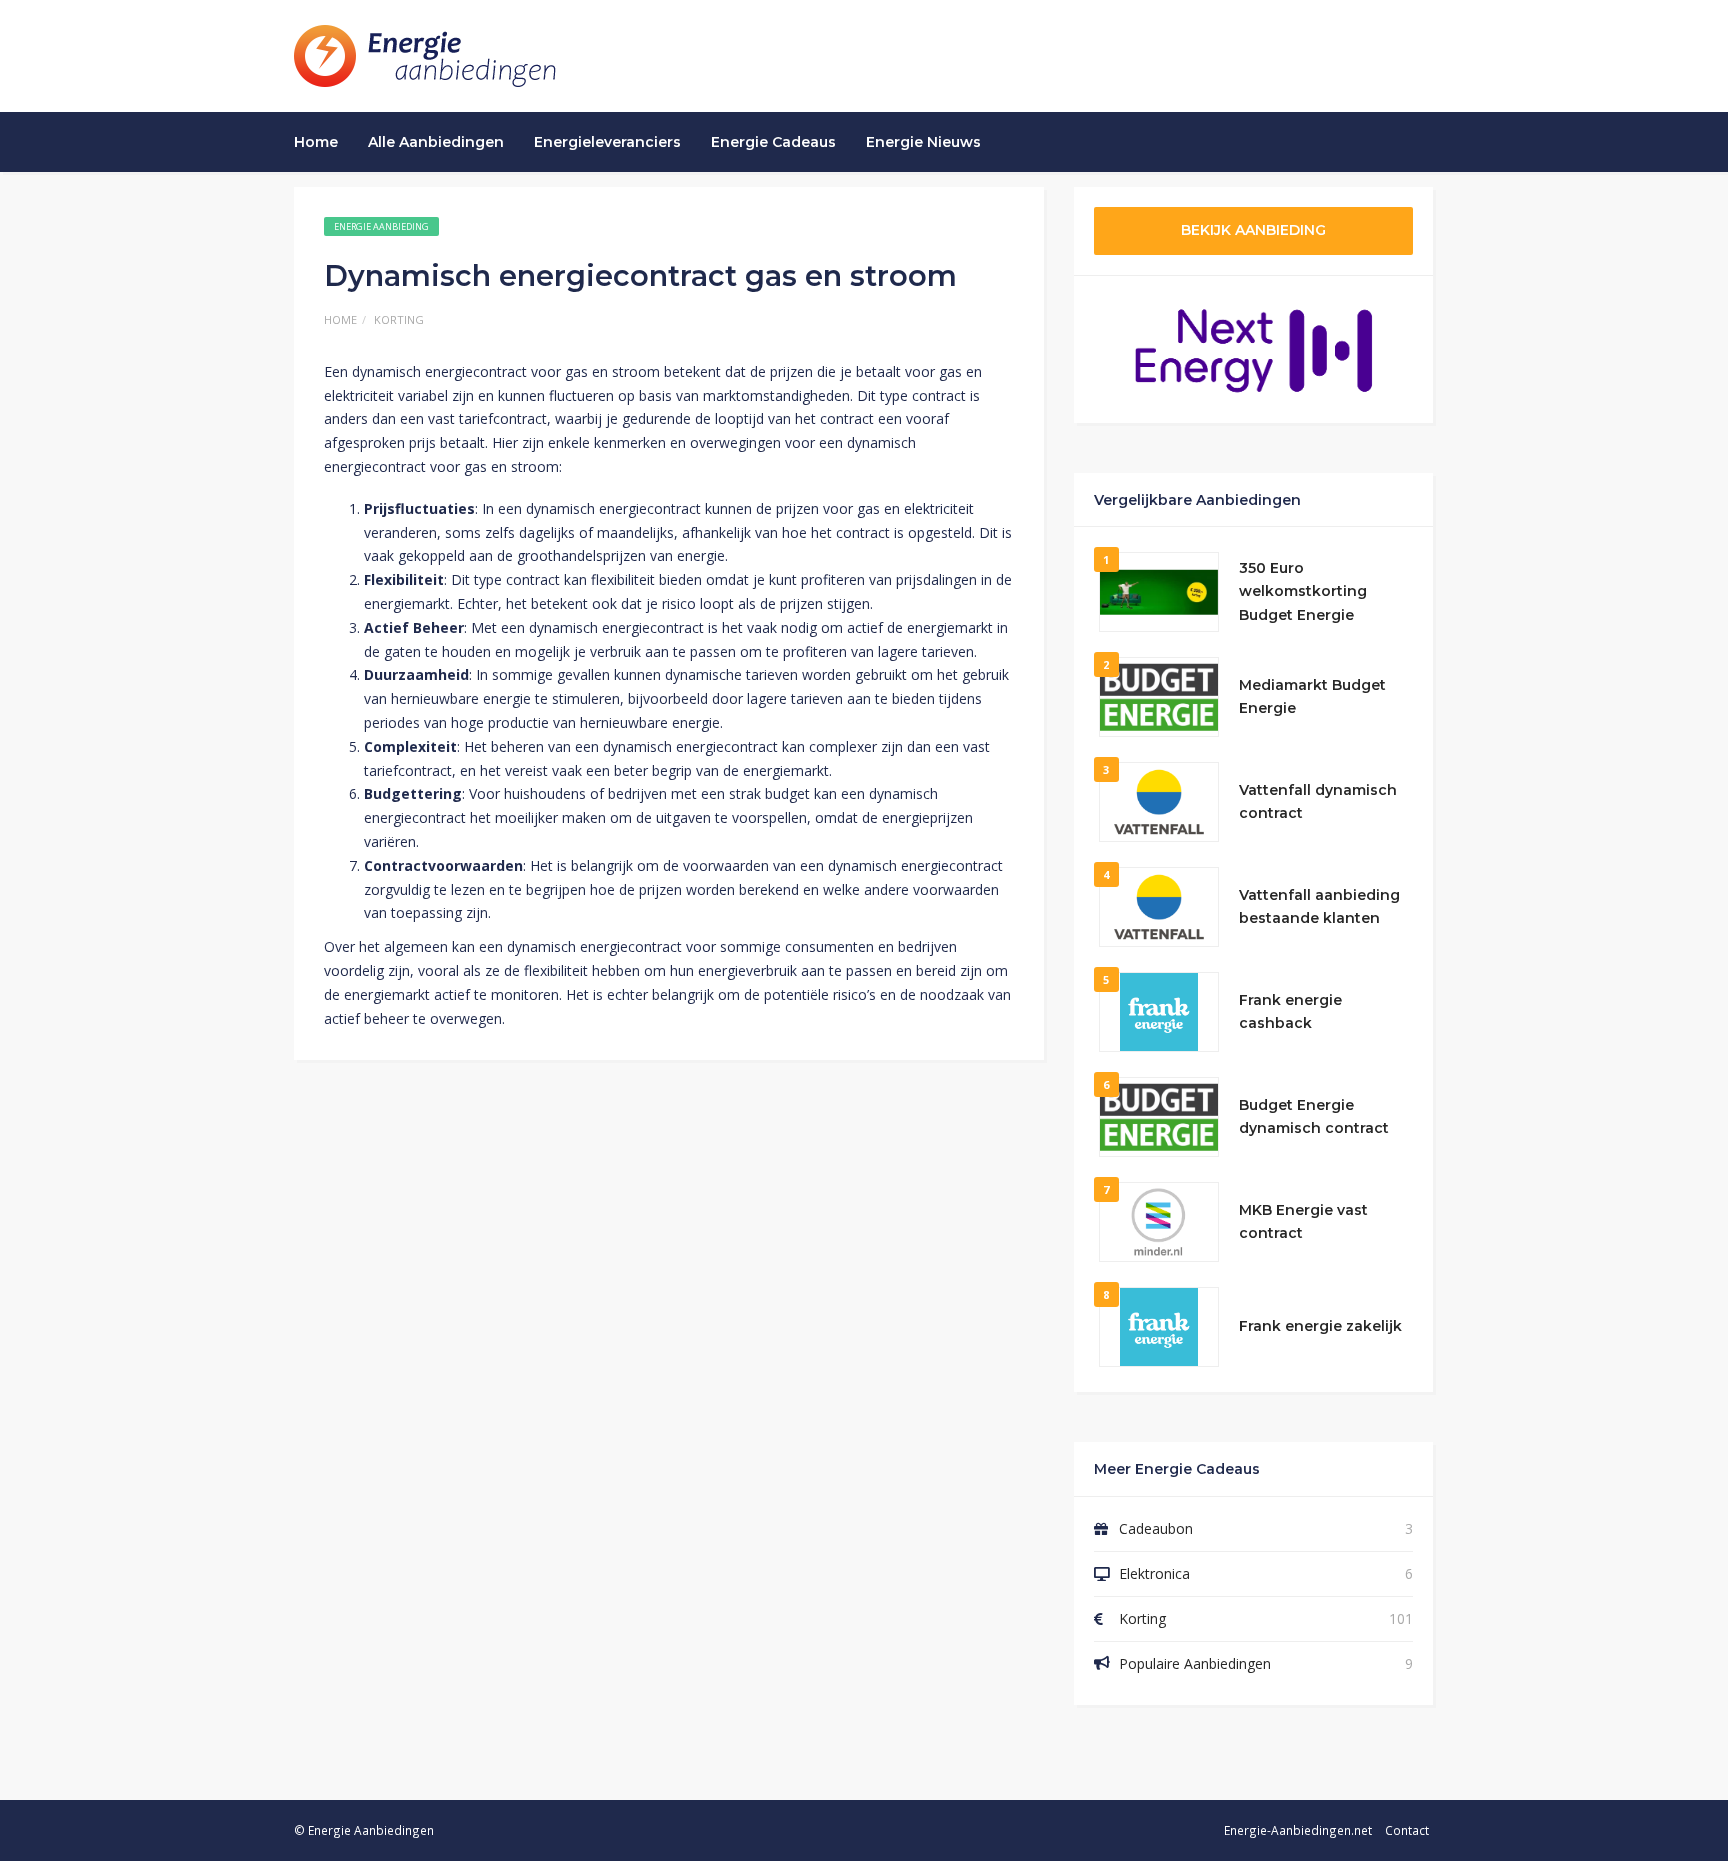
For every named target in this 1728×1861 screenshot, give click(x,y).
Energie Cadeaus (773, 142)
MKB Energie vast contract (1303, 1222)
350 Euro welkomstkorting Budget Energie (1303, 592)
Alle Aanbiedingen (436, 142)
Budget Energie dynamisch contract (1314, 1117)
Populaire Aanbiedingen (1195, 1663)
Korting (399, 319)
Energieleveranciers (607, 142)
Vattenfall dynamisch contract (1318, 802)
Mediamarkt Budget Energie (1312, 697)
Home (316, 142)
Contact (1407, 1830)
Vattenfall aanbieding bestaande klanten (1319, 907)
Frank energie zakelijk (1320, 1326)
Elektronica (1154, 1573)
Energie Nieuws (923, 142)
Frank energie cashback (1290, 1012)
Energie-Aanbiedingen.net (1298, 1830)
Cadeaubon (1156, 1528)
